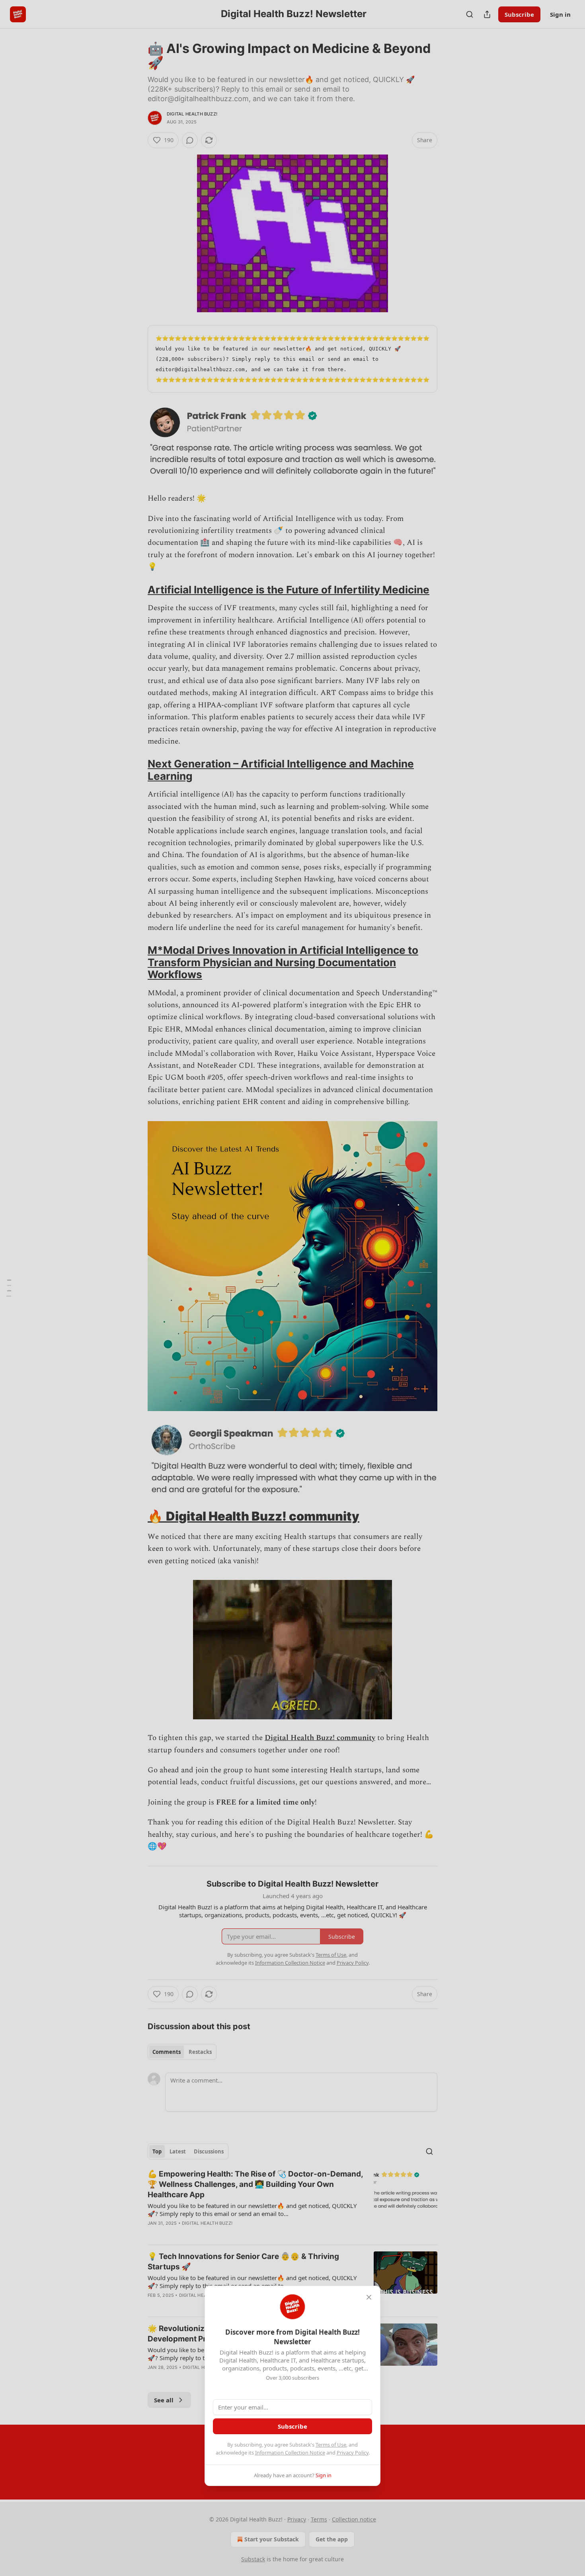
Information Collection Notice (290, 2453)
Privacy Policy (353, 2453)
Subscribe (292, 2426)
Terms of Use (331, 2445)
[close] (369, 2297)
